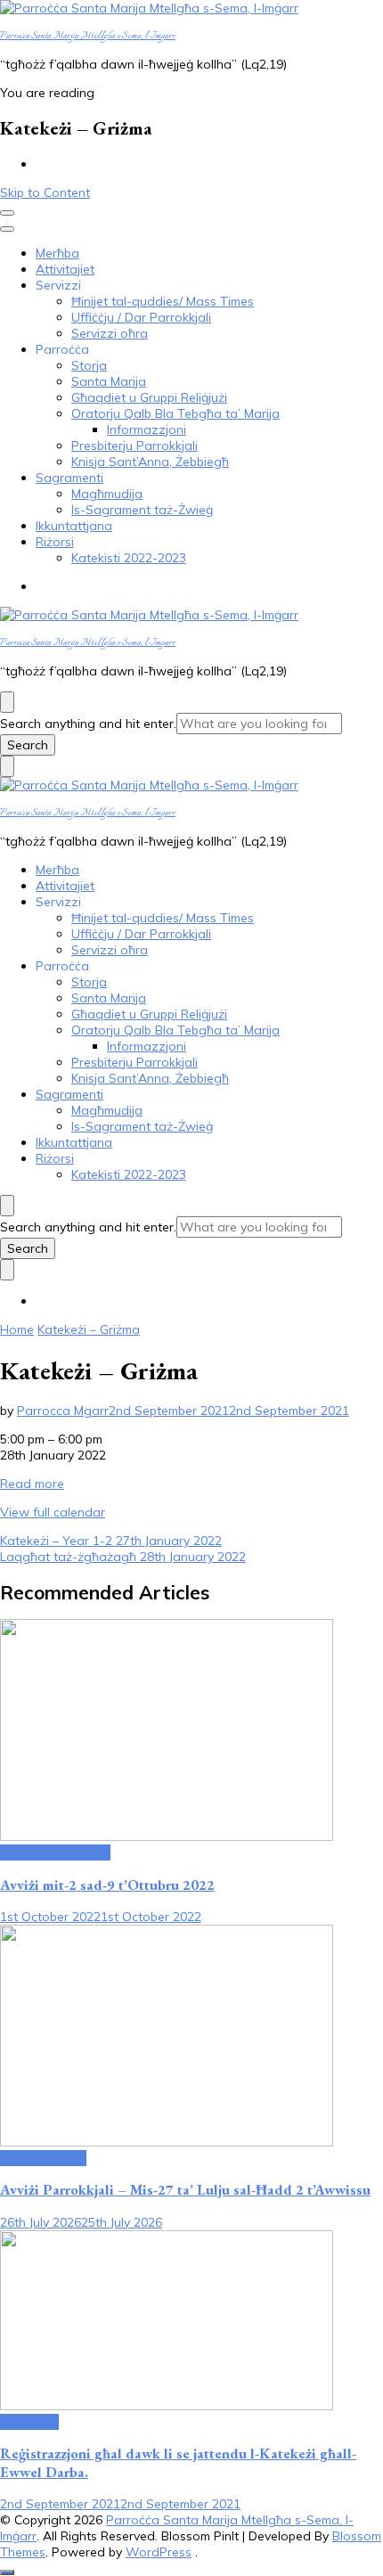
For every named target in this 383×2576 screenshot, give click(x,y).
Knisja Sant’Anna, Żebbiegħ (150, 462)
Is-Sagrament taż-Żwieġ (142, 510)
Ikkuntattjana (74, 526)
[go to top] (7, 2572)
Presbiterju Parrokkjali (134, 446)
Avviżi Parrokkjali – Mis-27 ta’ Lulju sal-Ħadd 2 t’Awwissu (185, 2190)
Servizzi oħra (110, 333)
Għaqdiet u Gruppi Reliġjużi (149, 397)
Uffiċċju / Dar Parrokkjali (141, 317)
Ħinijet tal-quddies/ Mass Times (163, 301)
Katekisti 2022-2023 (129, 558)
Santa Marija (109, 381)
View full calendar (53, 1512)
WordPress (159, 2552)
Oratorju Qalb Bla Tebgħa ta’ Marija (175, 413)
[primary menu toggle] (7, 213)
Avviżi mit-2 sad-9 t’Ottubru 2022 (107, 1885)
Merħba (57, 253)
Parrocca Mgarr (63, 1411)
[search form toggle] (7, 702)
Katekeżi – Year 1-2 (111, 1541)
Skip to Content (45, 192)
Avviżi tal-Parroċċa (55, 1852)
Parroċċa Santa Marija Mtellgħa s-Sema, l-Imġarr (88, 36)
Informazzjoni (147, 429)
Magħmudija (107, 494)
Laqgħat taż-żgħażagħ (123, 1557)
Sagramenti (69, 478)
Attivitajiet (65, 269)
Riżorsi (55, 542)
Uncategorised (43, 2158)
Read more (32, 1484)
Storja (89, 365)
